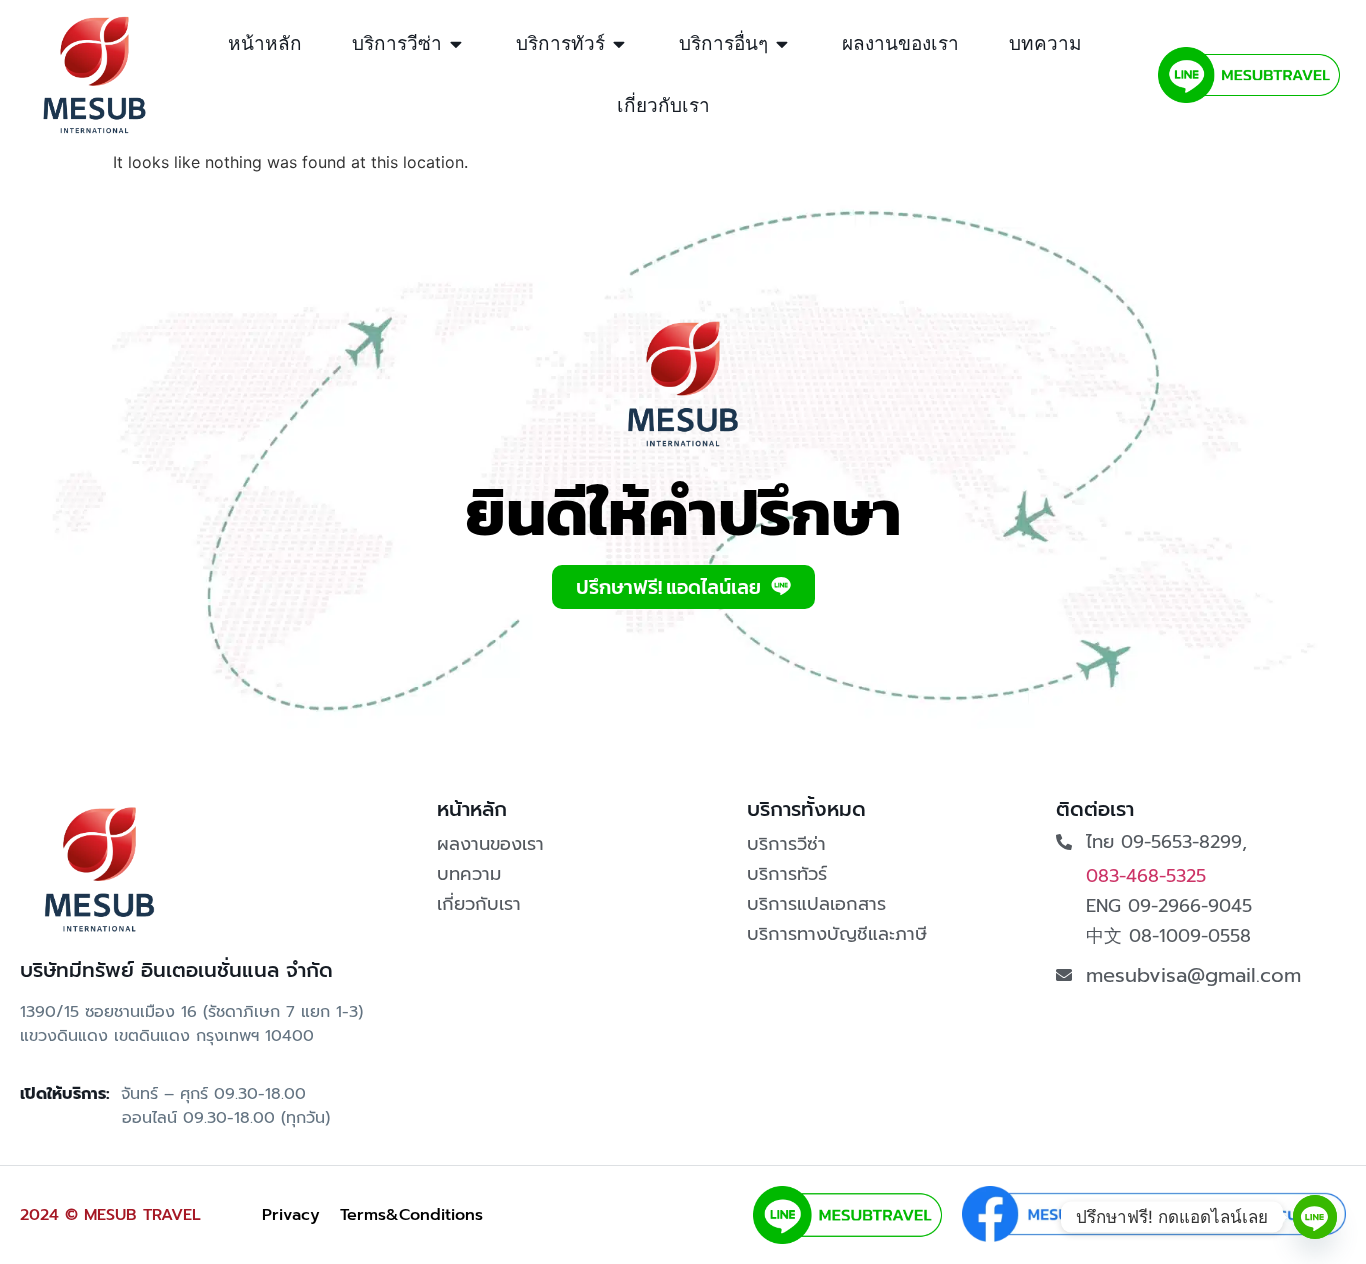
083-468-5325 (1146, 876)
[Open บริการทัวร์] (619, 44)
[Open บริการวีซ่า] (456, 44)
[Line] (1315, 1217)
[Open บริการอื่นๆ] (782, 44)
